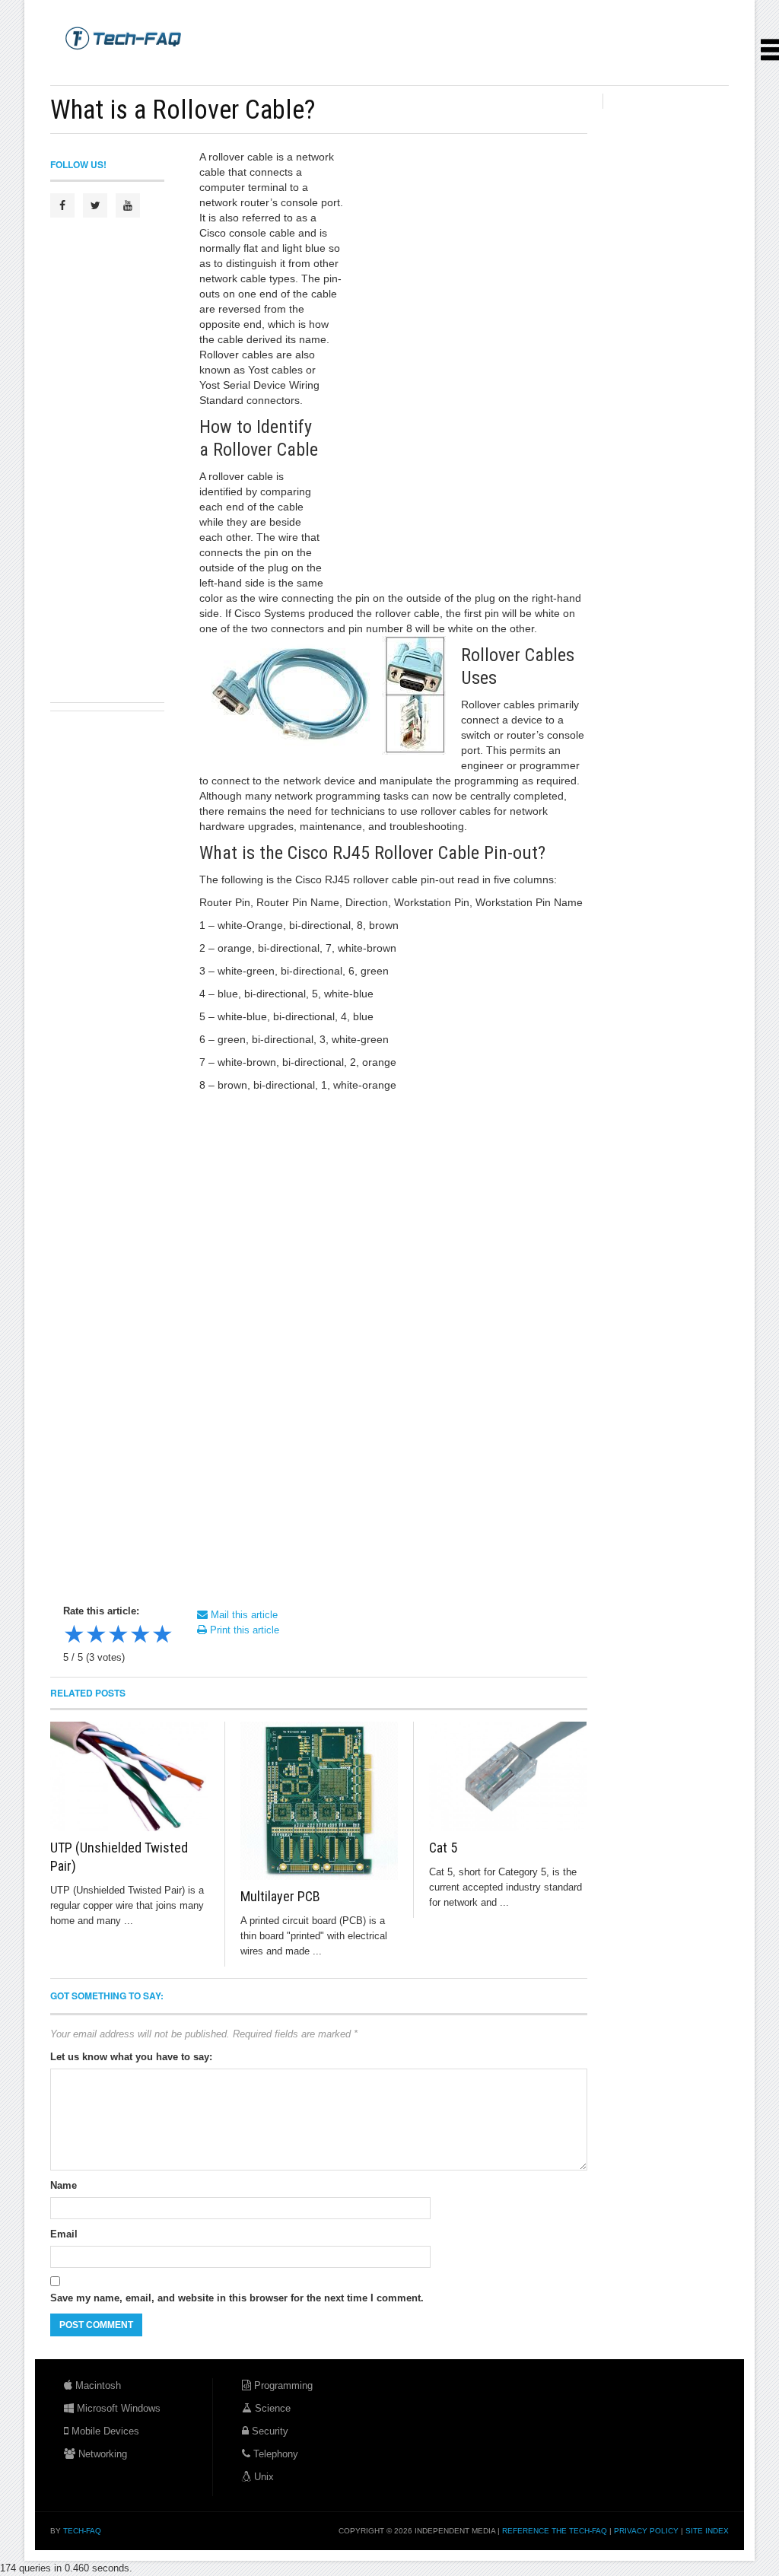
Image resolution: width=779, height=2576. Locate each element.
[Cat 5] (508, 1776)
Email (64, 2234)
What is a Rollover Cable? (183, 110)
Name (64, 2185)
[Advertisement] (327, 68)
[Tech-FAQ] (123, 37)
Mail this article (243, 1615)
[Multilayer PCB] (320, 1801)
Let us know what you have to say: (131, 2057)
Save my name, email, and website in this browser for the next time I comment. (237, 2298)
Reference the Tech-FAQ (555, 2531)
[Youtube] (128, 205)
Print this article (243, 1630)
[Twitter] (95, 205)
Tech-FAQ (82, 2531)
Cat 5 (443, 1848)
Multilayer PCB (280, 1896)
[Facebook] (62, 205)
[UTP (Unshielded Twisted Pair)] (130, 1776)
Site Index (707, 2531)
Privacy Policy (646, 2531)
